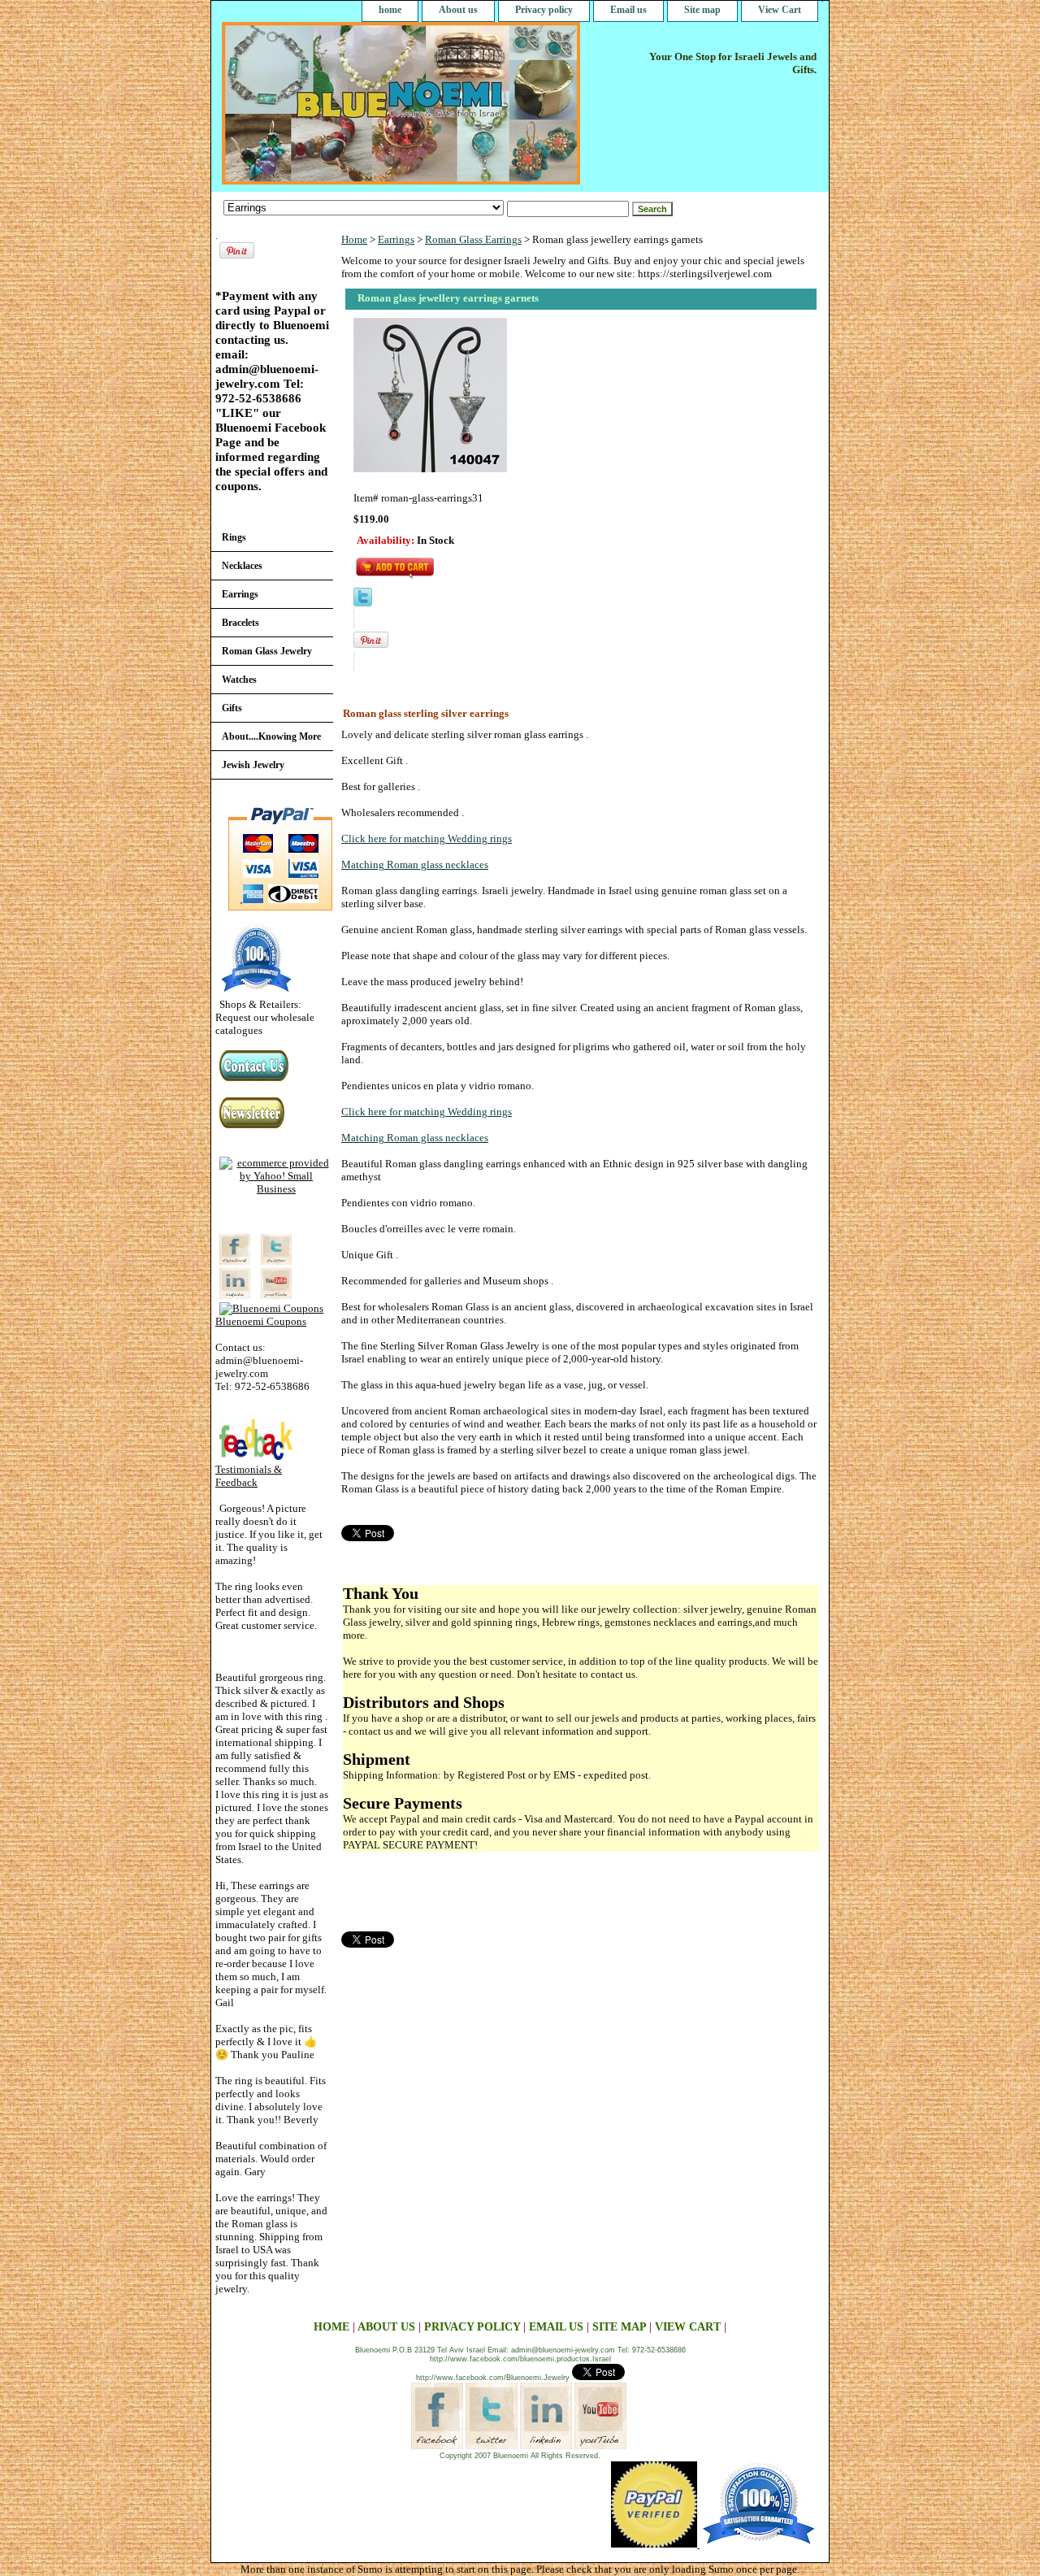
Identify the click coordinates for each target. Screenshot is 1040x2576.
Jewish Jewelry (253, 765)
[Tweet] (363, 603)
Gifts (232, 708)
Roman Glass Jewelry (267, 651)
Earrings (396, 239)
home (390, 10)
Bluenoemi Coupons (261, 1321)
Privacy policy (544, 10)
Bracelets (240, 623)
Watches (239, 680)
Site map (702, 10)
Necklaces (242, 566)
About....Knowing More (271, 736)
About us (458, 10)
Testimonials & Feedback (249, 1476)
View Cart (780, 10)
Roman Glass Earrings (473, 239)
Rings (234, 537)
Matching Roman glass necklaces (415, 864)
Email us (628, 10)
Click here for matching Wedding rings (427, 838)
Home (354, 239)
